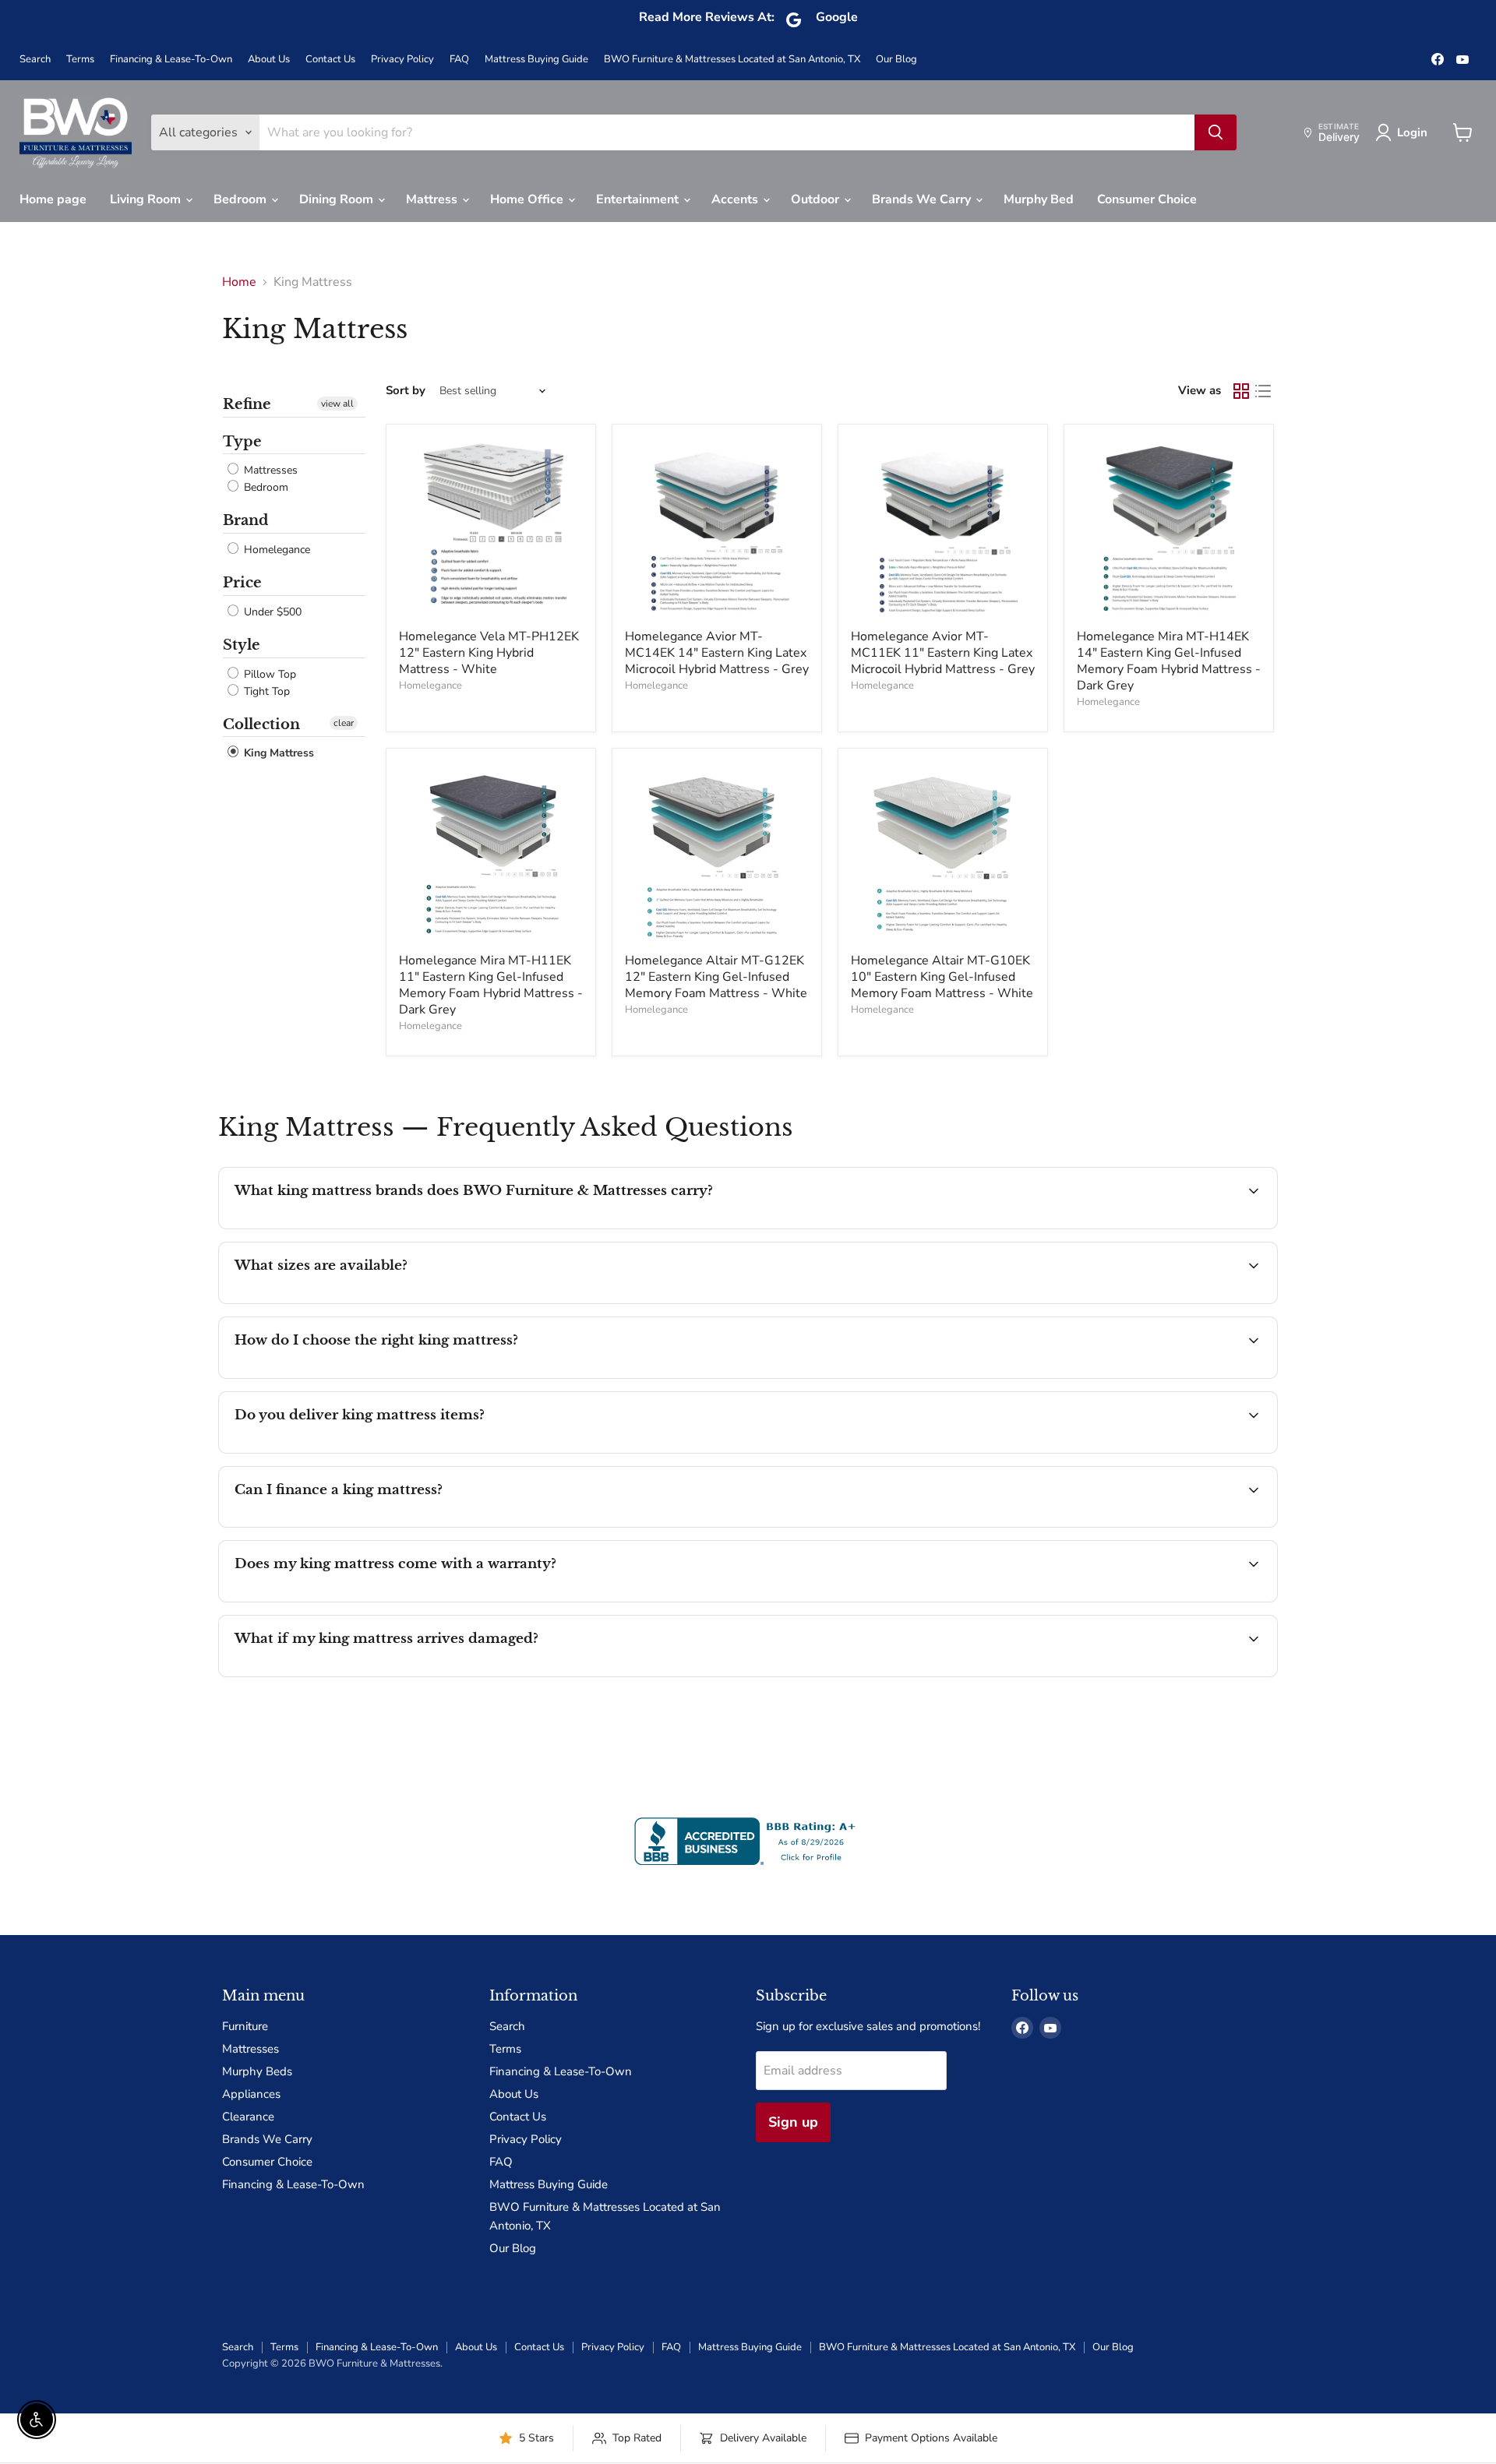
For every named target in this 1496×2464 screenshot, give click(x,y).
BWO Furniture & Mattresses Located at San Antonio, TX (732, 60)
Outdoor (817, 199)
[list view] (1263, 391)
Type (242, 442)
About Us (269, 60)
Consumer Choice (1147, 199)
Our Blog (896, 60)
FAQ (459, 60)
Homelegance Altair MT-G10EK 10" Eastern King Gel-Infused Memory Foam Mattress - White (942, 977)
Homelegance (275, 550)
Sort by (406, 391)
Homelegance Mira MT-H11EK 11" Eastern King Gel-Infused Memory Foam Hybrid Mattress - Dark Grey (491, 985)
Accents (736, 199)
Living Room (147, 199)
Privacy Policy (402, 60)
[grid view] (1241, 391)
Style (242, 645)
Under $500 (271, 612)
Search (35, 60)
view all (337, 404)
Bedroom (242, 199)
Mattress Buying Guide (536, 60)
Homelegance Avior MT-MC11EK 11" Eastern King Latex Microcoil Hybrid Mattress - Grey (943, 653)
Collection (261, 724)
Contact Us (330, 60)
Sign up (793, 2122)
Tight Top (265, 691)
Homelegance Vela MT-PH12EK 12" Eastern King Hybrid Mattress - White (489, 653)
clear (344, 723)
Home (239, 282)
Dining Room (338, 199)
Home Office (528, 199)
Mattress (433, 199)
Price (242, 583)
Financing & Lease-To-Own (171, 60)
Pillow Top (268, 674)
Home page (53, 199)
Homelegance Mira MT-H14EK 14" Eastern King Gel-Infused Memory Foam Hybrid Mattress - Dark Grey (1169, 661)
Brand (245, 520)
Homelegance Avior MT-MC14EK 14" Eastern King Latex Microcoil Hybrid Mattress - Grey (717, 653)
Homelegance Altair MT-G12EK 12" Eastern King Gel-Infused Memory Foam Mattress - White (716, 977)
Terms (80, 60)
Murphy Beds (257, 2071)
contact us (756, 1302)
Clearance (248, 2117)
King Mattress (277, 754)
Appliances (251, 2094)
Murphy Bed (1039, 199)
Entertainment (639, 199)
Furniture (245, 2026)
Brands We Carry (923, 199)
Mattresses (269, 470)
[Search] (1215, 132)
